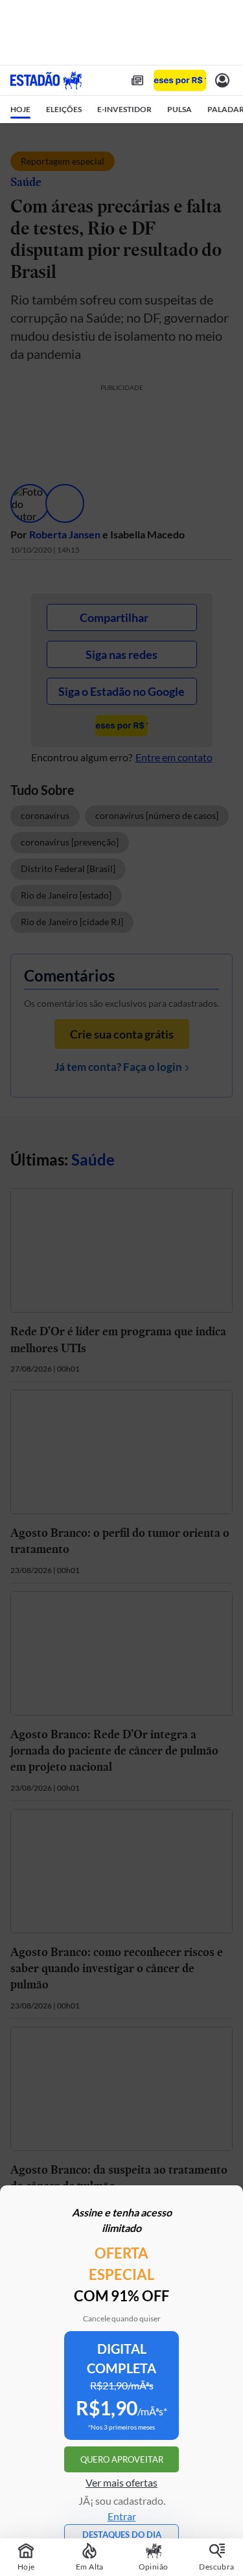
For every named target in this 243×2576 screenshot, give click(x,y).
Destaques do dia (122, 2535)
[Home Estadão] (46, 80)
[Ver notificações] (222, 80)
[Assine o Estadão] (180, 81)
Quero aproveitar (122, 2459)
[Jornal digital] (137, 80)
